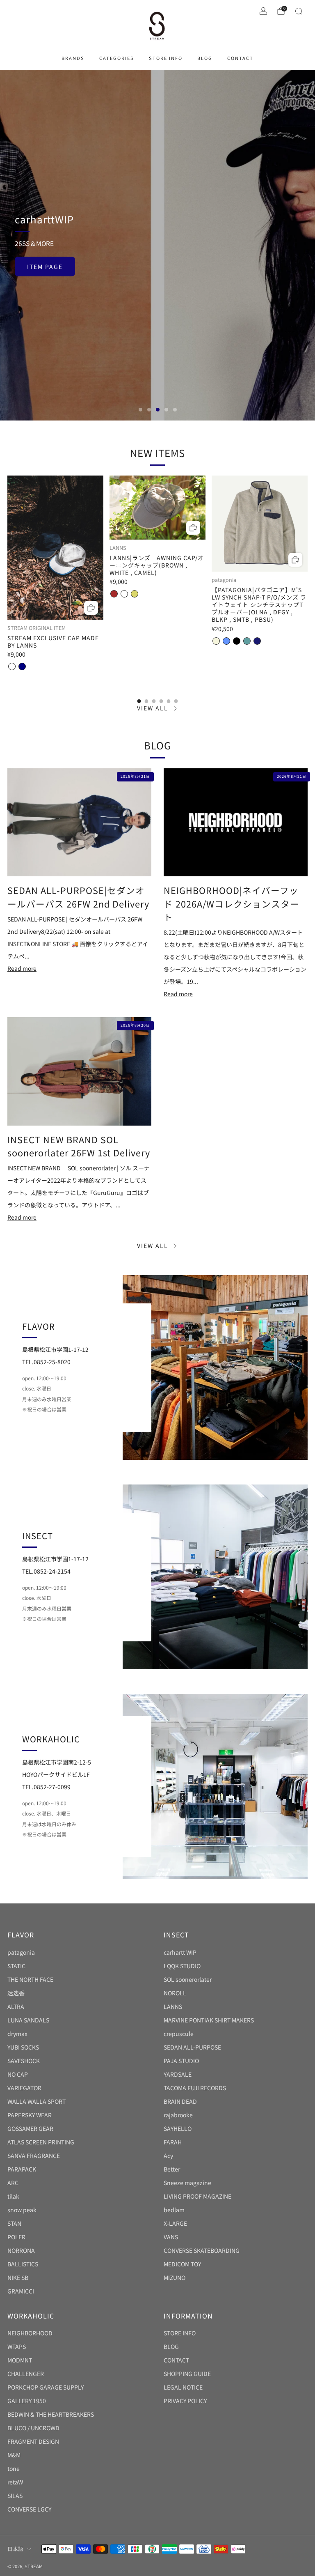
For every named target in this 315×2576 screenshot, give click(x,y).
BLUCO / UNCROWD (33, 2428)
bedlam (174, 2210)
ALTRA (16, 2006)
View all (153, 708)
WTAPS (17, 2346)
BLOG (205, 58)
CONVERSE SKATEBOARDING (202, 2250)
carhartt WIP (180, 1952)
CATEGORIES (117, 58)
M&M (14, 2455)
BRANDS (73, 58)
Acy (168, 2155)
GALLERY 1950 (27, 2401)
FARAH (173, 2142)
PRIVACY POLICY (185, 2401)
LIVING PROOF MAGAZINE (197, 2196)
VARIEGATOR (24, 2088)
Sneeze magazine (187, 2183)
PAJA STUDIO (181, 2061)
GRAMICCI (21, 2291)
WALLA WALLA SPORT (37, 2101)
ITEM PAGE (45, 267)
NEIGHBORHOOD (30, 2333)
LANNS (173, 2006)
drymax (17, 2034)
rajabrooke (178, 2115)
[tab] (139, 701)
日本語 (15, 2549)
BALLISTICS (23, 2264)
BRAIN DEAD (180, 2101)
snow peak (22, 2210)
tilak (13, 2196)
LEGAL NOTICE (183, 2387)
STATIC (16, 1966)
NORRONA (21, 2250)
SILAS (15, 2496)
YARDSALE (178, 2074)
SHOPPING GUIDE (187, 2374)
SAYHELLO (178, 2128)
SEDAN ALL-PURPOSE (192, 2047)
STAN (14, 2223)
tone (14, 2468)
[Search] (299, 11)
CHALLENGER (26, 2374)
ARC (13, 2183)
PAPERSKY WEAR (30, 2115)
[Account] (263, 11)
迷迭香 (16, 1993)
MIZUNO (175, 2277)
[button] (140, 410)
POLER (16, 2237)
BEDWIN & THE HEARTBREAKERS (51, 2414)
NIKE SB (18, 2277)
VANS (171, 2237)
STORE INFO (166, 58)
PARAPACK (22, 2169)
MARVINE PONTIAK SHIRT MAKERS (209, 2020)
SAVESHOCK (24, 2061)
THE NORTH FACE (30, 1979)
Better (172, 2169)
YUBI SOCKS (23, 2047)
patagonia (21, 1952)
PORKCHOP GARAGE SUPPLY (46, 2387)
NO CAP (18, 2074)
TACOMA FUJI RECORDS (195, 2088)
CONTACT (240, 58)
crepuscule (179, 2034)
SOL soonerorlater (188, 1979)
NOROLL (175, 1993)
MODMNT (20, 2360)
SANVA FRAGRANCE (34, 2155)
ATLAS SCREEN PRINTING (41, 2142)
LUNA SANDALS (28, 2020)
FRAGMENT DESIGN (33, 2441)
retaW (15, 2482)
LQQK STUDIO (182, 1966)
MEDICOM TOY (182, 2264)
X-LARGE (175, 2223)
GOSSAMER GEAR (30, 2128)
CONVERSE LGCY (29, 2509)
